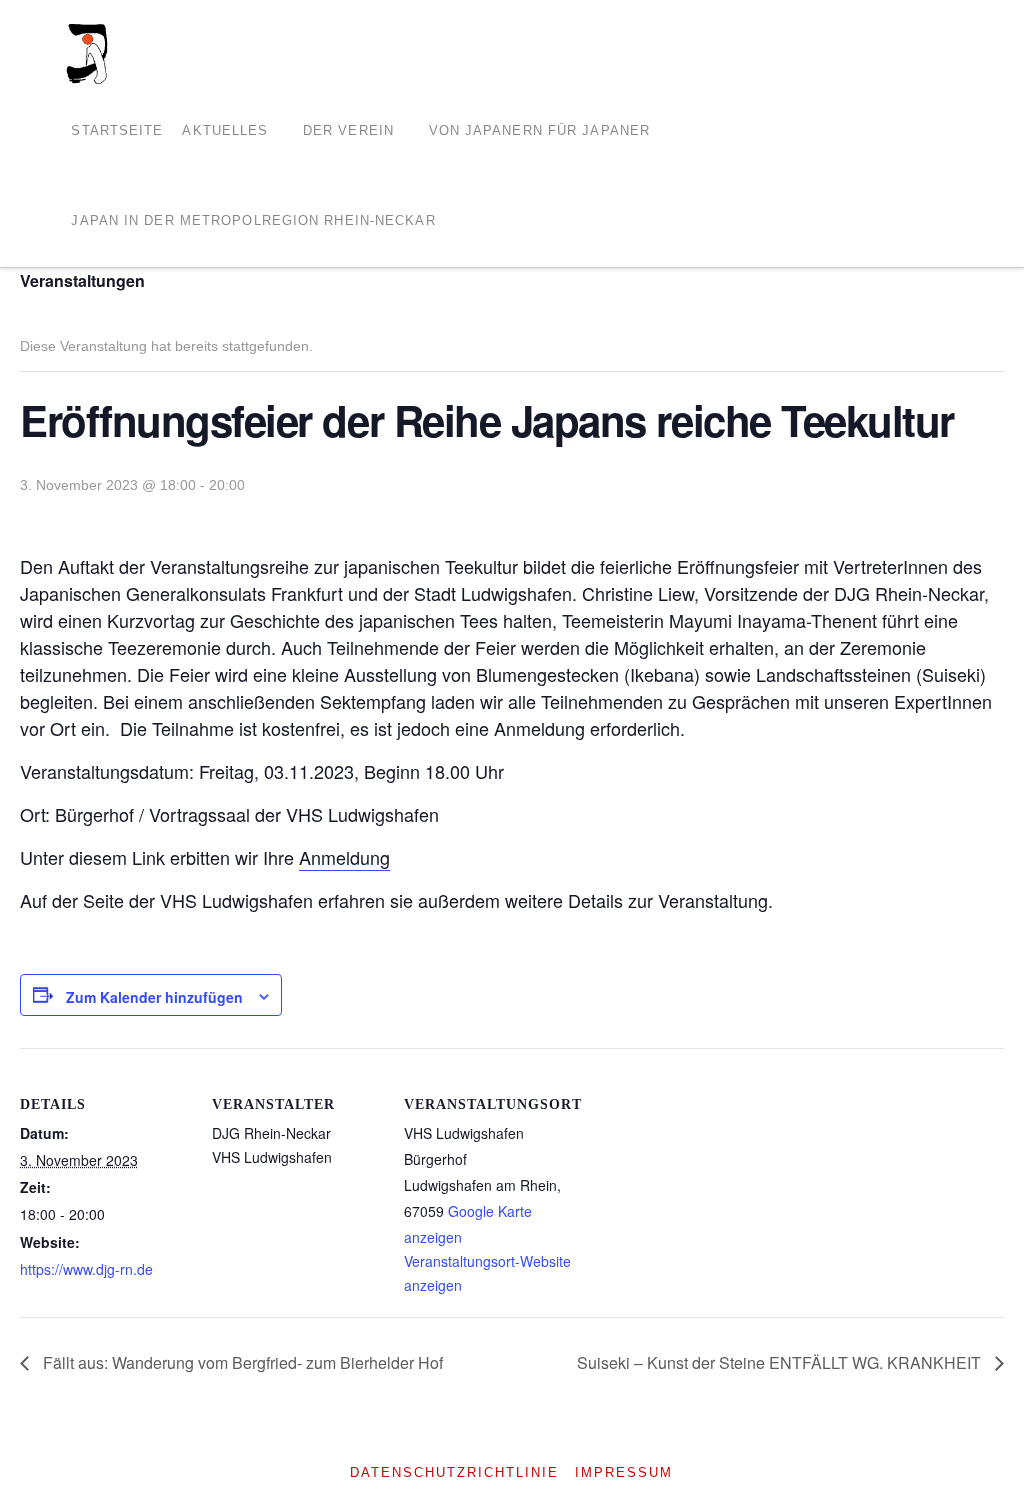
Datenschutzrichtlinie (454, 1472)
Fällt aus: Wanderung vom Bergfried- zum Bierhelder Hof (241, 1362)
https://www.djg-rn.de (86, 1269)
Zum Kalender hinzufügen (154, 997)
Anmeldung (344, 857)
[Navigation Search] (464, 222)
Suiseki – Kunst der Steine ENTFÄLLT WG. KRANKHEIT (781, 1362)
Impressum (624, 1472)
